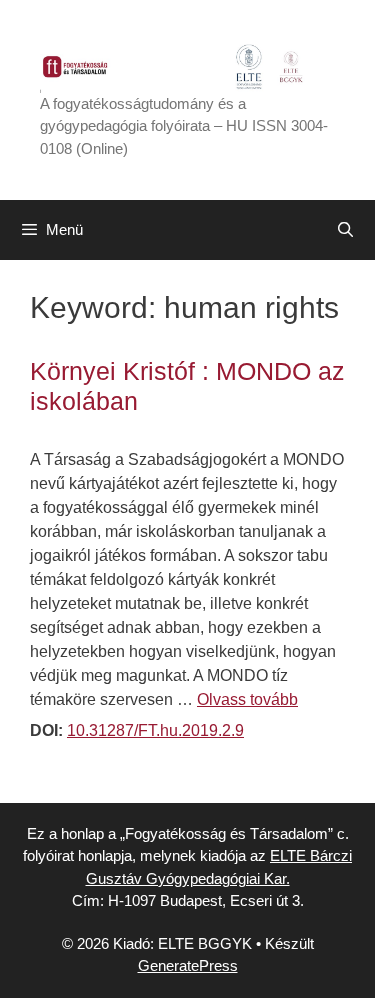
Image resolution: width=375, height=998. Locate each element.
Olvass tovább (247, 699)
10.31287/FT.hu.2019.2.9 (155, 730)
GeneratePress (188, 965)
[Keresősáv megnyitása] (345, 230)
